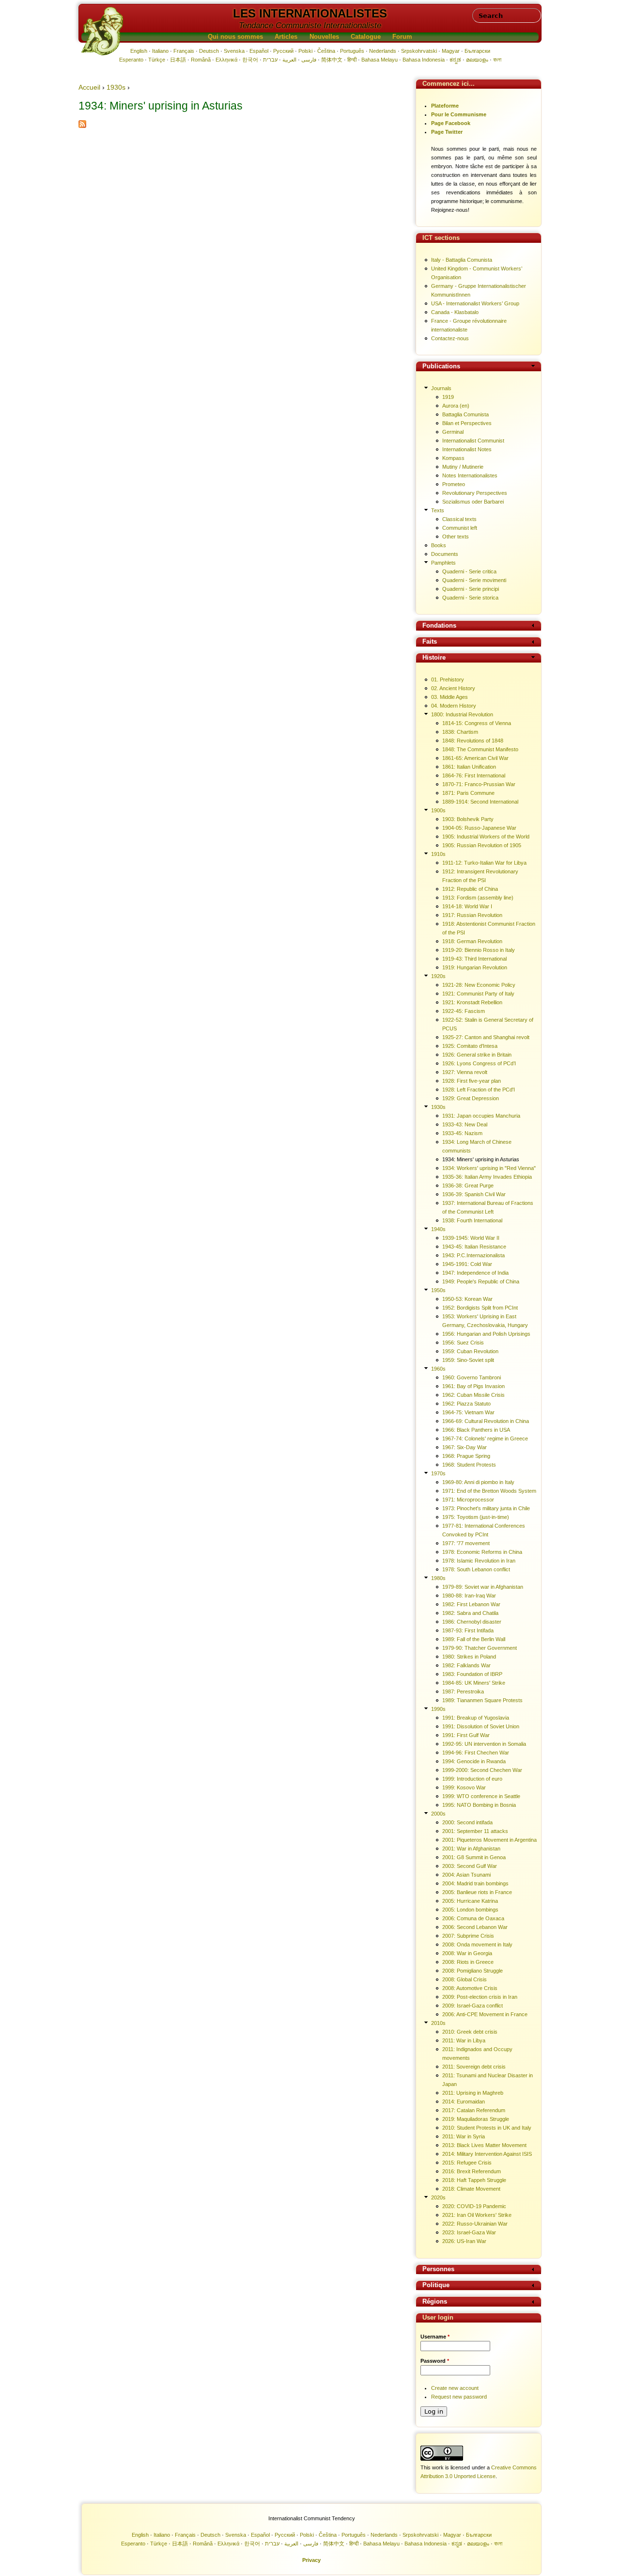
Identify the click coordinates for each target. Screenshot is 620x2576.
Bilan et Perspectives (467, 423)
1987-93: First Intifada (468, 1630)
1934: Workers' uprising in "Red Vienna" (489, 1168)
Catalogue (366, 37)
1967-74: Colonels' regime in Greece (485, 1438)
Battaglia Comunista (465, 414)
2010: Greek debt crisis (470, 2032)
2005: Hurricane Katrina (470, 1901)
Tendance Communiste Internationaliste (310, 25)
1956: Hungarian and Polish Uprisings (486, 1334)
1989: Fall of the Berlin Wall (474, 1639)
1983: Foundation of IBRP (472, 1674)
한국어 (250, 60)
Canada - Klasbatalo (455, 312)
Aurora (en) (456, 406)
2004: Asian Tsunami (466, 1875)
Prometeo (454, 484)
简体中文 (332, 60)
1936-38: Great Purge (468, 1185)
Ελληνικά (226, 60)
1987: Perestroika (463, 1691)
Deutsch (209, 51)
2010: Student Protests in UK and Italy (487, 2128)
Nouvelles (324, 37)
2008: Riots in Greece (468, 1962)
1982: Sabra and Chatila (470, 1613)
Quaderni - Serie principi (471, 589)
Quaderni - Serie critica (469, 571)
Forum (402, 37)
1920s (438, 976)
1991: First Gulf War (466, 1735)
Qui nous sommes (235, 37)
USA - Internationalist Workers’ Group (475, 303)
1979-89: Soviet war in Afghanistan (483, 1587)
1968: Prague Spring (466, 1456)
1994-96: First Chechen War (476, 1753)
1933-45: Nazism (462, 1133)
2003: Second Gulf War (470, 1866)
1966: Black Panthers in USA (476, 1430)
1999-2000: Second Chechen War (482, 1770)
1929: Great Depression (471, 1098)
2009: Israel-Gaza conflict (473, 2006)
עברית (270, 60)
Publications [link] (441, 367)
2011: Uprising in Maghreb (473, 2093)
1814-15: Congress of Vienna (477, 723)
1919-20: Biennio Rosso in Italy (479, 950)
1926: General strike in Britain (477, 1055)
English (139, 51)
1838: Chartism (460, 732)
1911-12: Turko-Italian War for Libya (484, 863)
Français (184, 51)
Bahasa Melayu (380, 60)
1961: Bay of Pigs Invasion (473, 1386)
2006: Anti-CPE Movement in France (485, 2014)
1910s (438, 854)
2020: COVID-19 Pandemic (474, 2206)
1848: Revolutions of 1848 (473, 741)
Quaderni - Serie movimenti (474, 580)
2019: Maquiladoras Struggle (476, 2119)
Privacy (311, 2560)
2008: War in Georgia (467, 1953)
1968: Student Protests (469, 1465)
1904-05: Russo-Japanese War (479, 828)
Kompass (453, 458)
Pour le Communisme (459, 114)
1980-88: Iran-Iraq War (469, 1596)
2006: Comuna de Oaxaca (473, 1918)
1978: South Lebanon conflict (476, 1569)
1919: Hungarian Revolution (475, 967)
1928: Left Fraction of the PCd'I (479, 1090)
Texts (438, 510)
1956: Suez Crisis (463, 1343)
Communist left (460, 528)
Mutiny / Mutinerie (463, 467)
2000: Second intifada (467, 1822)
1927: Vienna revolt (465, 1072)
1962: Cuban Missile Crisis (473, 1395)
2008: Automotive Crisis (470, 1988)
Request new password (459, 2397)
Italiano (160, 51)
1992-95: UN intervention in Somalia (484, 1744)
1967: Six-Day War (465, 1447)
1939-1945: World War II (471, 1238)
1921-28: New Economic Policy (479, 985)
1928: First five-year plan (472, 1081)
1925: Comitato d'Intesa (470, 1046)
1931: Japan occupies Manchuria (481, 1116)
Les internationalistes (310, 13)
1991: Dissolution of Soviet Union (481, 1726)
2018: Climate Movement (471, 2189)
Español (259, 51)
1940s (438, 1229)
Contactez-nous (450, 338)
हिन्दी (352, 60)
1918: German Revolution (472, 941)
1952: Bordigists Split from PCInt (480, 1308)
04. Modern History (454, 706)
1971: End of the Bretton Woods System (489, 1491)
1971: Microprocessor (468, 1500)
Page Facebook (451, 123)
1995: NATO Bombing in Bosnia (479, 1805)
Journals (441, 388)
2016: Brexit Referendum (472, 2171)
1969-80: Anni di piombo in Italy (478, 1482)
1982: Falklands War (466, 1665)
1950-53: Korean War (467, 1299)
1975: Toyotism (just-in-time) (476, 1517)
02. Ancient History (453, 688)
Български (477, 51)
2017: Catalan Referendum (474, 2110)
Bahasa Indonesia (424, 60)
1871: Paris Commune (468, 793)
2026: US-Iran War (464, 2241)
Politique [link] (436, 2285)
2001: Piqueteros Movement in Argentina (489, 1840)
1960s (438, 1369)
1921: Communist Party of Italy (478, 994)
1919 (448, 397)
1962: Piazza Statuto (466, 1404)
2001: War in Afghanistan (471, 1849)
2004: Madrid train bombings (475, 1883)
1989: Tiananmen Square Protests (482, 1700)
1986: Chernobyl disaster (472, 1622)
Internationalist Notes (467, 449)
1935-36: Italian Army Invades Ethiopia (487, 1177)
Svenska (234, 51)
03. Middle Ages (449, 697)
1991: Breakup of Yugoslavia (476, 1718)
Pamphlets (443, 563)
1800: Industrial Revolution (462, 714)
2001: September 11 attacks (475, 1831)
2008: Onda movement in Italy (477, 1944)
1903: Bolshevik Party (468, 819)
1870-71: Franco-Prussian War (479, 784)
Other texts (456, 537)
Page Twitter (447, 132)
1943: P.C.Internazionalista (473, 1255)
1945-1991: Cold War (467, 1264)
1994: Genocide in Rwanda (474, 1761)
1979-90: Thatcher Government (480, 1648)
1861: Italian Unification (469, 767)
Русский (283, 51)
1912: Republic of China (470, 889)
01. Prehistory (448, 680)
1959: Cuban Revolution (470, 1351)
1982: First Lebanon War (471, 1604)
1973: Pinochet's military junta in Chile (486, 1508)
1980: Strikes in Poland (469, 1657)
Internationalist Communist (473, 441)
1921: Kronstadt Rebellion (472, 1002)
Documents (445, 554)
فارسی (309, 60)
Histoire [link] (434, 658)
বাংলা (497, 60)
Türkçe (157, 60)
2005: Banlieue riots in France (477, 1892)
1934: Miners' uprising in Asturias (481, 1159)
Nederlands (383, 51)
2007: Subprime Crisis (468, 1936)
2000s (438, 1814)
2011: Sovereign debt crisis (474, 2067)
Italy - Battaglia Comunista (462, 260)
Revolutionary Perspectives (475, 493)
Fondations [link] (439, 626)
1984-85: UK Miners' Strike (474, 1683)
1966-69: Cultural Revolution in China (486, 1421)
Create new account (455, 2388)
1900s (438, 810)
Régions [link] (435, 2302)
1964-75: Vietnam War (468, 1412)
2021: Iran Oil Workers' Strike (477, 2215)
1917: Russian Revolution (472, 915)
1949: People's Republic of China (481, 1281)
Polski (305, 51)
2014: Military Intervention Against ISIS (487, 2154)
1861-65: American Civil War (475, 758)
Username (435, 2337)
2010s (438, 2023)
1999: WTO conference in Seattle (481, 1796)
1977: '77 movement (466, 1543)
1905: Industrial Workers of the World (486, 837)
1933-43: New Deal (465, 1124)
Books (439, 545)
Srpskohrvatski (419, 51)
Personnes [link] (438, 2269)
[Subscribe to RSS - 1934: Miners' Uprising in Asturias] (82, 126)
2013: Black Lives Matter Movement (484, 2145)
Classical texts (459, 519)
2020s (438, 2197)
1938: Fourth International (472, 1220)
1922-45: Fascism (464, 1011)
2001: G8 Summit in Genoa (474, 1857)
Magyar (451, 51)
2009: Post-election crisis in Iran (480, 1997)
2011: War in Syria (464, 2136)
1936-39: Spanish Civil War (474, 1194)
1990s (438, 1709)
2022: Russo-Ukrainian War (475, 2224)
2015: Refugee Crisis (467, 2163)
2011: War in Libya (464, 2040)
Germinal (453, 432)
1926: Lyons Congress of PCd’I (479, 1063)
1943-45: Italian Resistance (474, 1247)
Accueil (89, 87)
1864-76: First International (474, 775)
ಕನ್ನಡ (455, 60)
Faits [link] (430, 642)
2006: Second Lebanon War (475, 1927)
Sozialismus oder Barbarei (473, 502)
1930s (116, 87)
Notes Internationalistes (470, 475)
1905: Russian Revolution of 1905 (482, 845)
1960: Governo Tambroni (472, 1377)
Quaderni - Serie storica (470, 598)
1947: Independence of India (475, 1273)
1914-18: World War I (467, 906)
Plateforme (445, 106)
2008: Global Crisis (465, 1979)
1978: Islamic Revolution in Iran (479, 1561)
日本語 (178, 60)
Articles (286, 37)
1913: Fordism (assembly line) (478, 898)
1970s (438, 1473)
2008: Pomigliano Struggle (473, 1971)
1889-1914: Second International (480, 802)
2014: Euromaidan (464, 2102)
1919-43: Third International (474, 959)
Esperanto (131, 60)
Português (352, 51)
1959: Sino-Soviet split (468, 1360)
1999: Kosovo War (464, 1787)
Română (201, 60)
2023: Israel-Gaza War (469, 2232)
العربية (289, 60)
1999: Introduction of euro (472, 1779)
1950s (438, 1290)
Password (435, 2361)
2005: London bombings (470, 1910)
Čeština (326, 51)
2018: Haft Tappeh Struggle (474, 2180)
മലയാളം (477, 60)
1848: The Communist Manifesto (480, 749)
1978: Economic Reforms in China (482, 1552)
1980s (438, 1578)
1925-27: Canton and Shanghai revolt (486, 1037)
